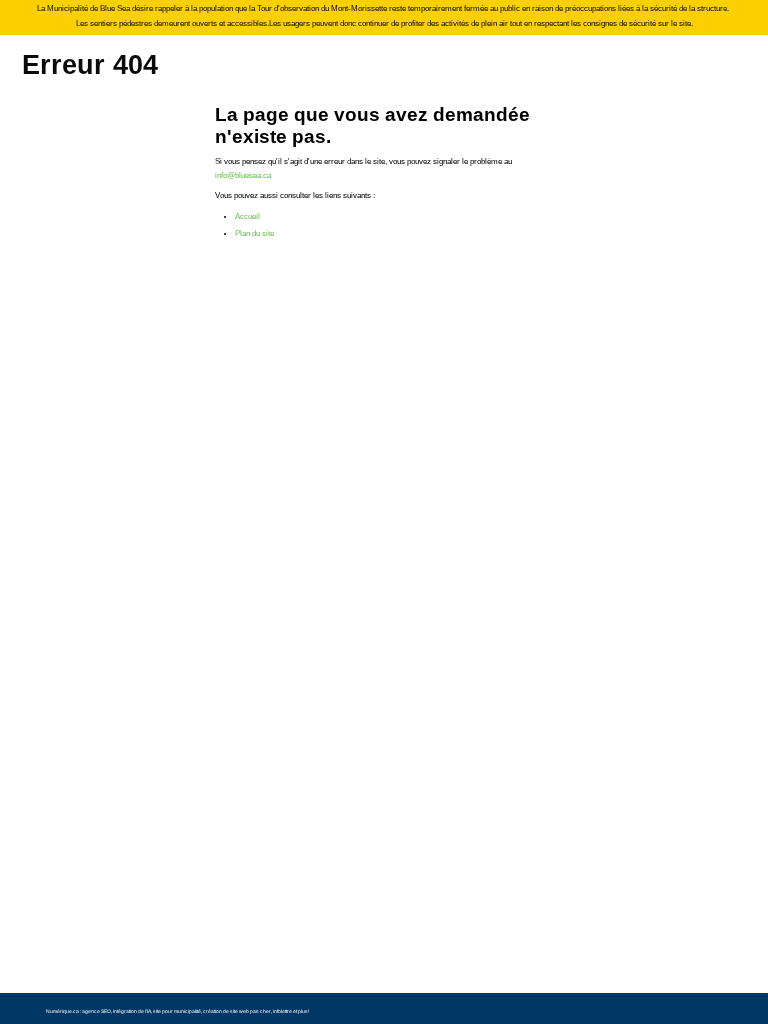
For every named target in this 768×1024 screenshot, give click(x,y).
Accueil (247, 216)
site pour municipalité (177, 1011)
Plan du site (254, 233)
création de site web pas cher (237, 1011)
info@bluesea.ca (243, 175)
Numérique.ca (62, 1011)
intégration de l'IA (132, 1011)
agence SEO (96, 1011)
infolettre (282, 1011)
